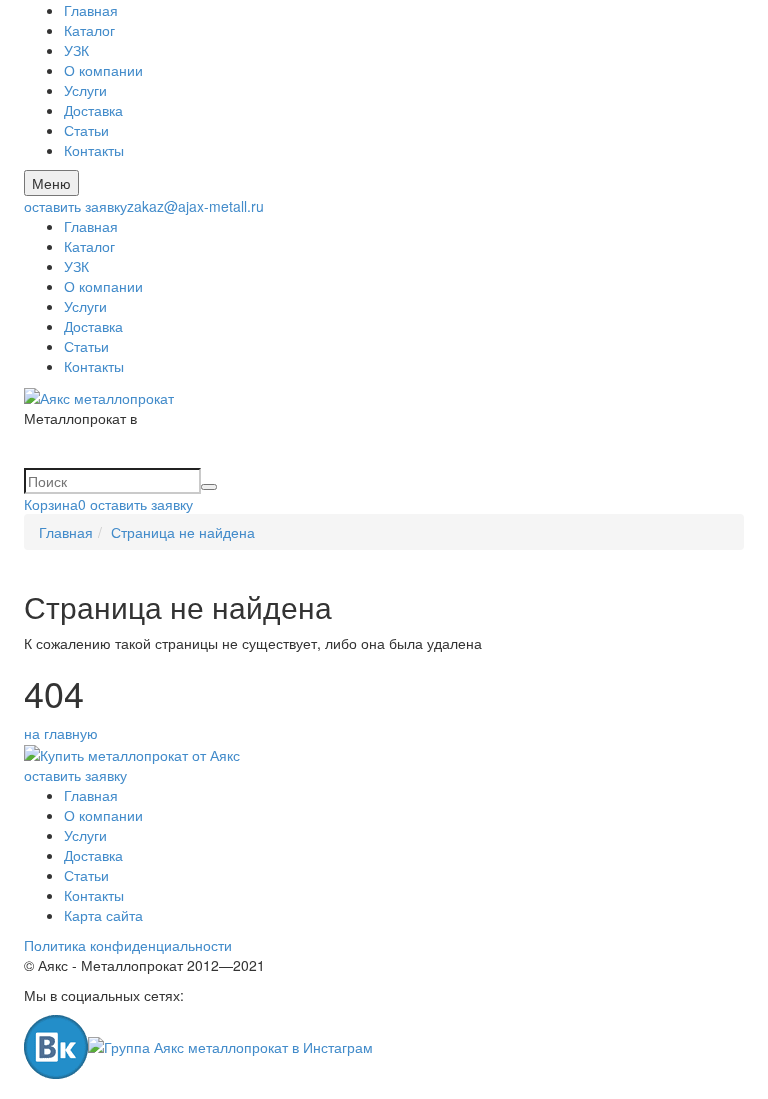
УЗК (76, 50)
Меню (51, 183)
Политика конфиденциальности (128, 945)
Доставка (93, 110)
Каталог (89, 30)
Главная (91, 10)
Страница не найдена (183, 532)
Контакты (94, 150)
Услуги (85, 90)
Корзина (55, 504)
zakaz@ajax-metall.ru (195, 206)
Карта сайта (103, 915)
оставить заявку (75, 206)
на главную (61, 733)
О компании (103, 70)
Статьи (86, 130)
